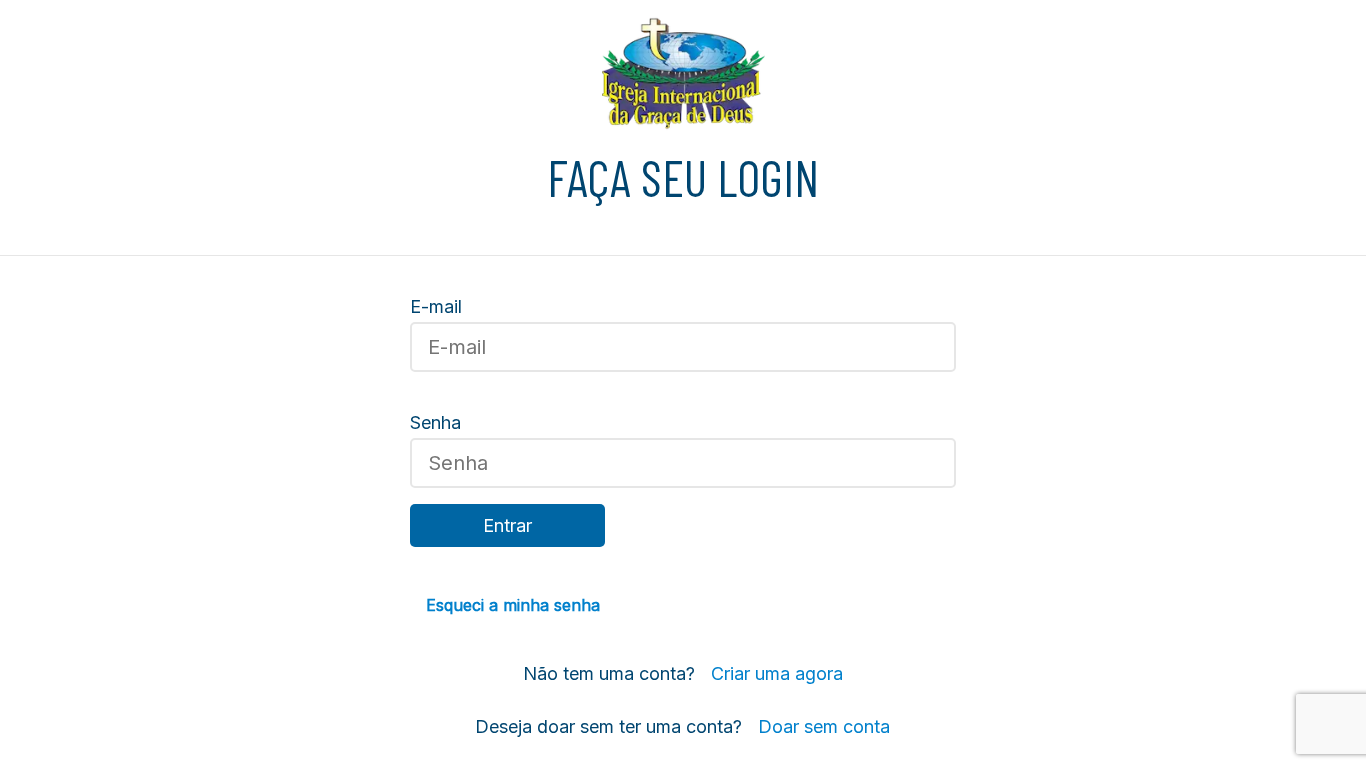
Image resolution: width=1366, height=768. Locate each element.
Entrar (507, 525)
